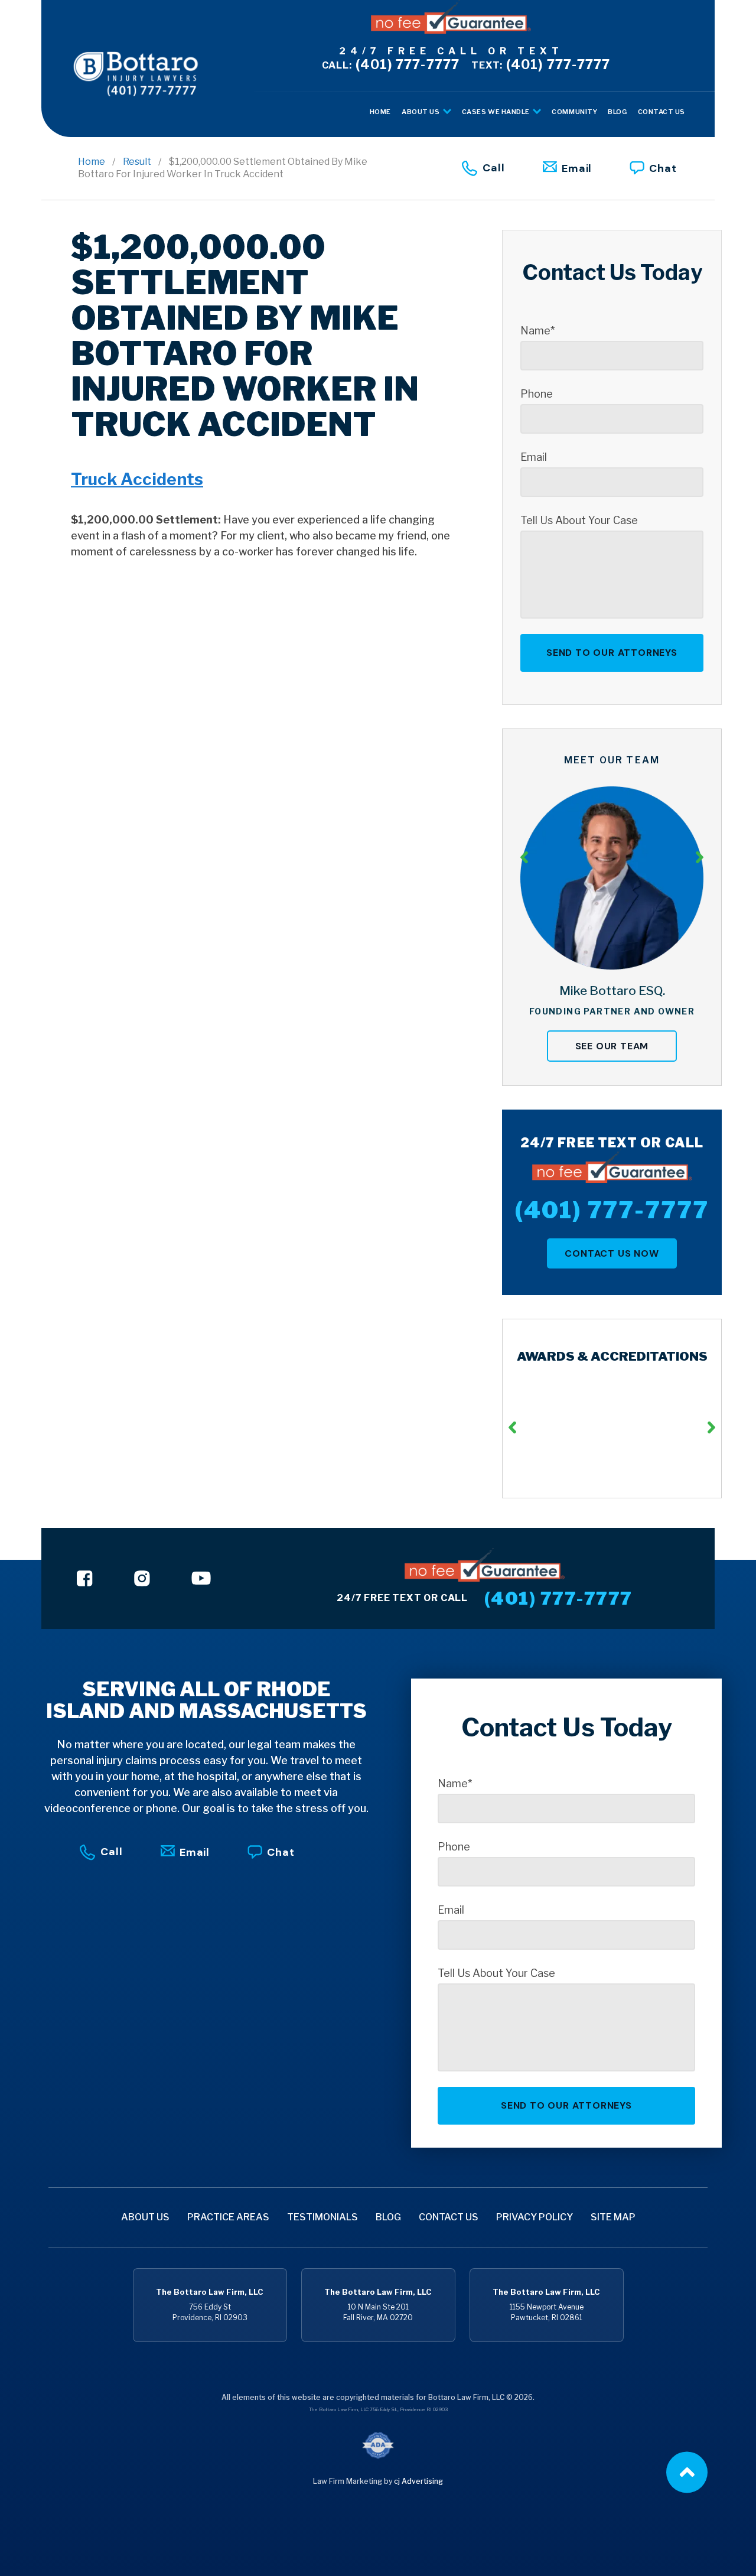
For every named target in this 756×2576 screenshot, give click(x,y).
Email (577, 168)
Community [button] (574, 112)
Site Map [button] (613, 2217)
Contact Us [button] (662, 112)
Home (92, 162)
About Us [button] (421, 112)
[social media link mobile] (85, 1578)
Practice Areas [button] (228, 2217)
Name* (537, 331)
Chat (663, 168)
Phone (537, 394)
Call (494, 167)
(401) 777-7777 (391, 64)
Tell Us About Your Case (579, 521)
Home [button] (380, 112)
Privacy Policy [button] (535, 2217)
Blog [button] (617, 112)
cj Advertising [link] (418, 2481)
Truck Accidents (137, 479)
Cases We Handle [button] (497, 112)
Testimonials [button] (322, 2217)
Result (137, 162)
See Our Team (612, 1046)
